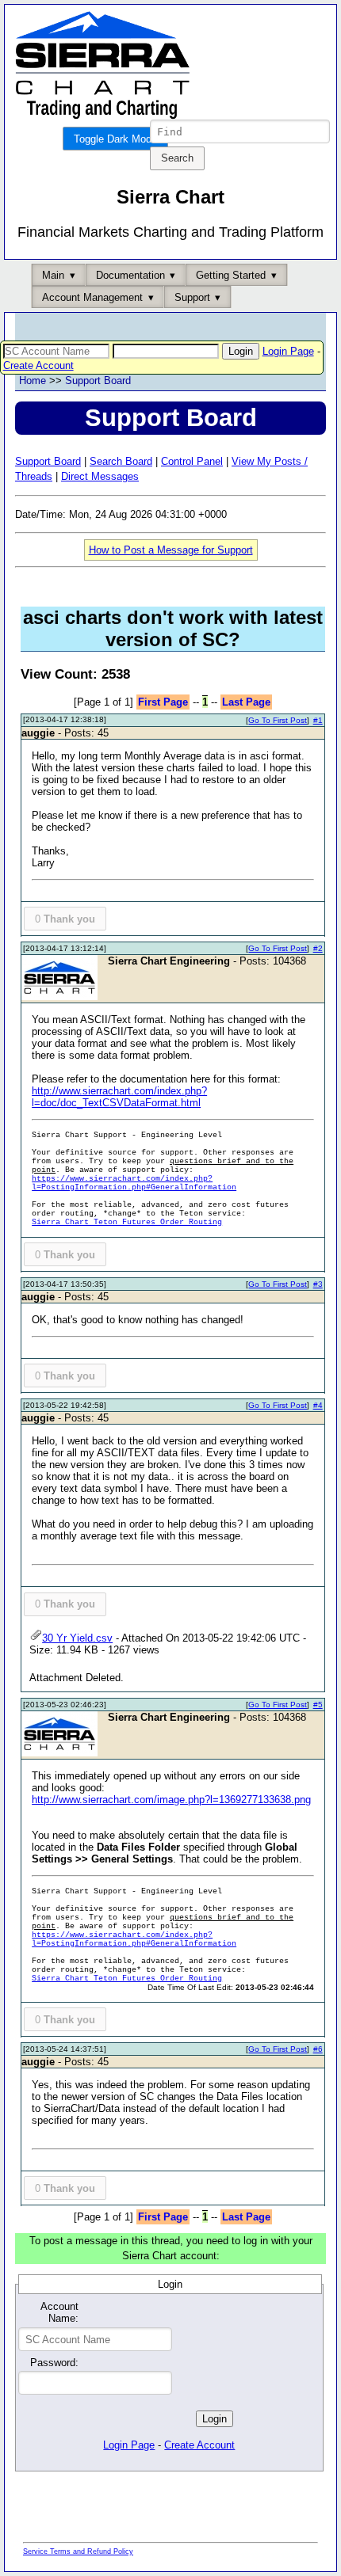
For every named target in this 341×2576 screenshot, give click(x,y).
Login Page (288, 351)
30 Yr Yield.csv (77, 1638)
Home (33, 381)
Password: (54, 2363)
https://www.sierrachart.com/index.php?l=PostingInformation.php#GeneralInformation (134, 1183)
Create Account (38, 365)
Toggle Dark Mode (115, 139)
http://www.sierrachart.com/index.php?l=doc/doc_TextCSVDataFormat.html (119, 1097)
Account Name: (59, 2312)
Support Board (98, 381)
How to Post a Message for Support (171, 550)
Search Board (121, 461)
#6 (318, 2049)
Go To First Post (278, 720)
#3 (318, 1284)
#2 (318, 948)
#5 (318, 1705)
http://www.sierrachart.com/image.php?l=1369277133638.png (171, 1800)
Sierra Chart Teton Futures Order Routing (127, 1222)
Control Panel (192, 461)
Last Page (246, 702)
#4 (318, 1405)
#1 (318, 720)
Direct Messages (100, 476)
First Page (163, 702)
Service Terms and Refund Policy (78, 2551)
